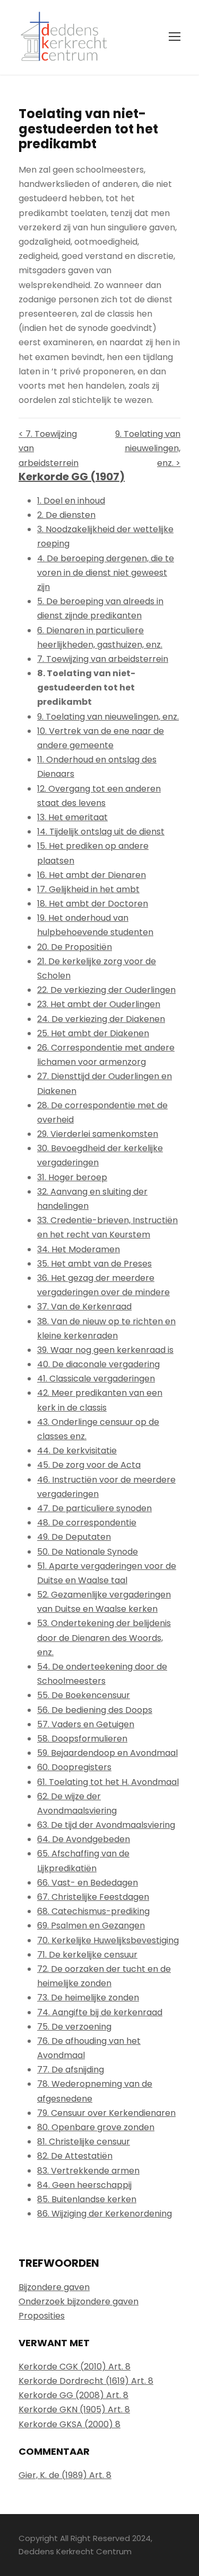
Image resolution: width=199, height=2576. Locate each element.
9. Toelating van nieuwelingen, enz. (108, 717)
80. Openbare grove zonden (96, 2127)
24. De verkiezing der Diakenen (101, 1019)
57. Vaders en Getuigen (86, 1724)
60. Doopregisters (74, 1767)
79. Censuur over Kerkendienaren (106, 2113)
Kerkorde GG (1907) (72, 477)
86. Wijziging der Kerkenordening (105, 2214)
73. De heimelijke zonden (88, 1998)
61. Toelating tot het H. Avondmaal (108, 1782)
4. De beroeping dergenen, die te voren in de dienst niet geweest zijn (106, 573)
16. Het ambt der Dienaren (92, 875)
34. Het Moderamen (79, 1249)
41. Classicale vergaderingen (96, 1379)
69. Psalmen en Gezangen (91, 1926)
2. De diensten (66, 515)
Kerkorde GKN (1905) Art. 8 (74, 2409)
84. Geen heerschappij (84, 2185)
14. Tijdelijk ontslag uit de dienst (101, 832)
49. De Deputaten (74, 1537)
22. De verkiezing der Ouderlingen (106, 990)
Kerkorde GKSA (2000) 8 (70, 2424)
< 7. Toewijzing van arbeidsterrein (49, 448)
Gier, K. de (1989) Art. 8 (65, 2475)
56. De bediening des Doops (95, 1710)
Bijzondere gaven (54, 2287)
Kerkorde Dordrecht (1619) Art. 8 (86, 2381)
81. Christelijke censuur (84, 2142)
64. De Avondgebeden (84, 1839)
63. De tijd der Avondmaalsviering (106, 1825)
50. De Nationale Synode (88, 1552)
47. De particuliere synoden (94, 1508)
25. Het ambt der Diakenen (93, 1033)
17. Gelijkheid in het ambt (88, 889)
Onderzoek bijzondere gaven (79, 2301)
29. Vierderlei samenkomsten (98, 1134)
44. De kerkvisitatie (77, 1451)
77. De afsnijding (71, 2070)
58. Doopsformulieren (82, 1739)
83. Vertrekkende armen (88, 2171)
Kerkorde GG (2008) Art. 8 (73, 2395)
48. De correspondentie (87, 1523)
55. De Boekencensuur (84, 1695)
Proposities (42, 2316)
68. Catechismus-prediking (93, 1911)
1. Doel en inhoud (71, 501)
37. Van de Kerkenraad (84, 1307)
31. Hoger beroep (72, 1177)
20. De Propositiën (75, 947)
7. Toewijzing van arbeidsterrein (103, 659)
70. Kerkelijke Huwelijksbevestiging (108, 1940)
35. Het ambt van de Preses (94, 1264)
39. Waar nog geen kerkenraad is (105, 1350)
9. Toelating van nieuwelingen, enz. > (148, 448)
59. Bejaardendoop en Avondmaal (107, 1753)
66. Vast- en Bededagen (88, 1883)
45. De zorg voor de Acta (89, 1465)
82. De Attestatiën (75, 2156)
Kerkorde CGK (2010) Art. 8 (75, 2367)
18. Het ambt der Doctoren (93, 904)
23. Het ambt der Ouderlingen (99, 1004)
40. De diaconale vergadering (98, 1364)
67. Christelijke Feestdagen (93, 1897)
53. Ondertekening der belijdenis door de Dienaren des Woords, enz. (104, 1637)
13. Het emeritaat (72, 817)
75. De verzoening (74, 2027)
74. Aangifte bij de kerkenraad (100, 2012)
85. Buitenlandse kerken (87, 2199)
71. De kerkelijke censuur (87, 1955)
